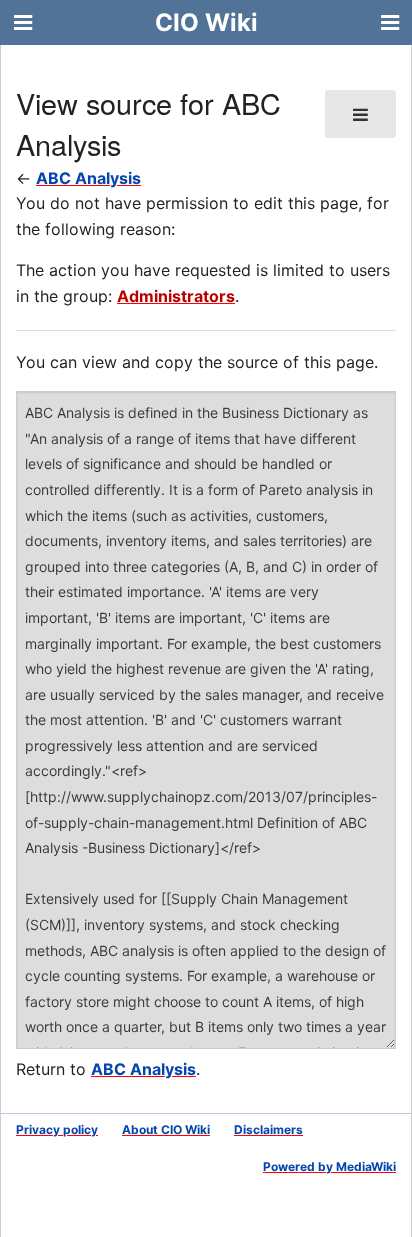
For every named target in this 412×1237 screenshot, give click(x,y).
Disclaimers (268, 1129)
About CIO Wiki (166, 1129)
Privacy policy (57, 1129)
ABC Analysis (88, 178)
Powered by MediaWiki (329, 1166)
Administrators (176, 296)
